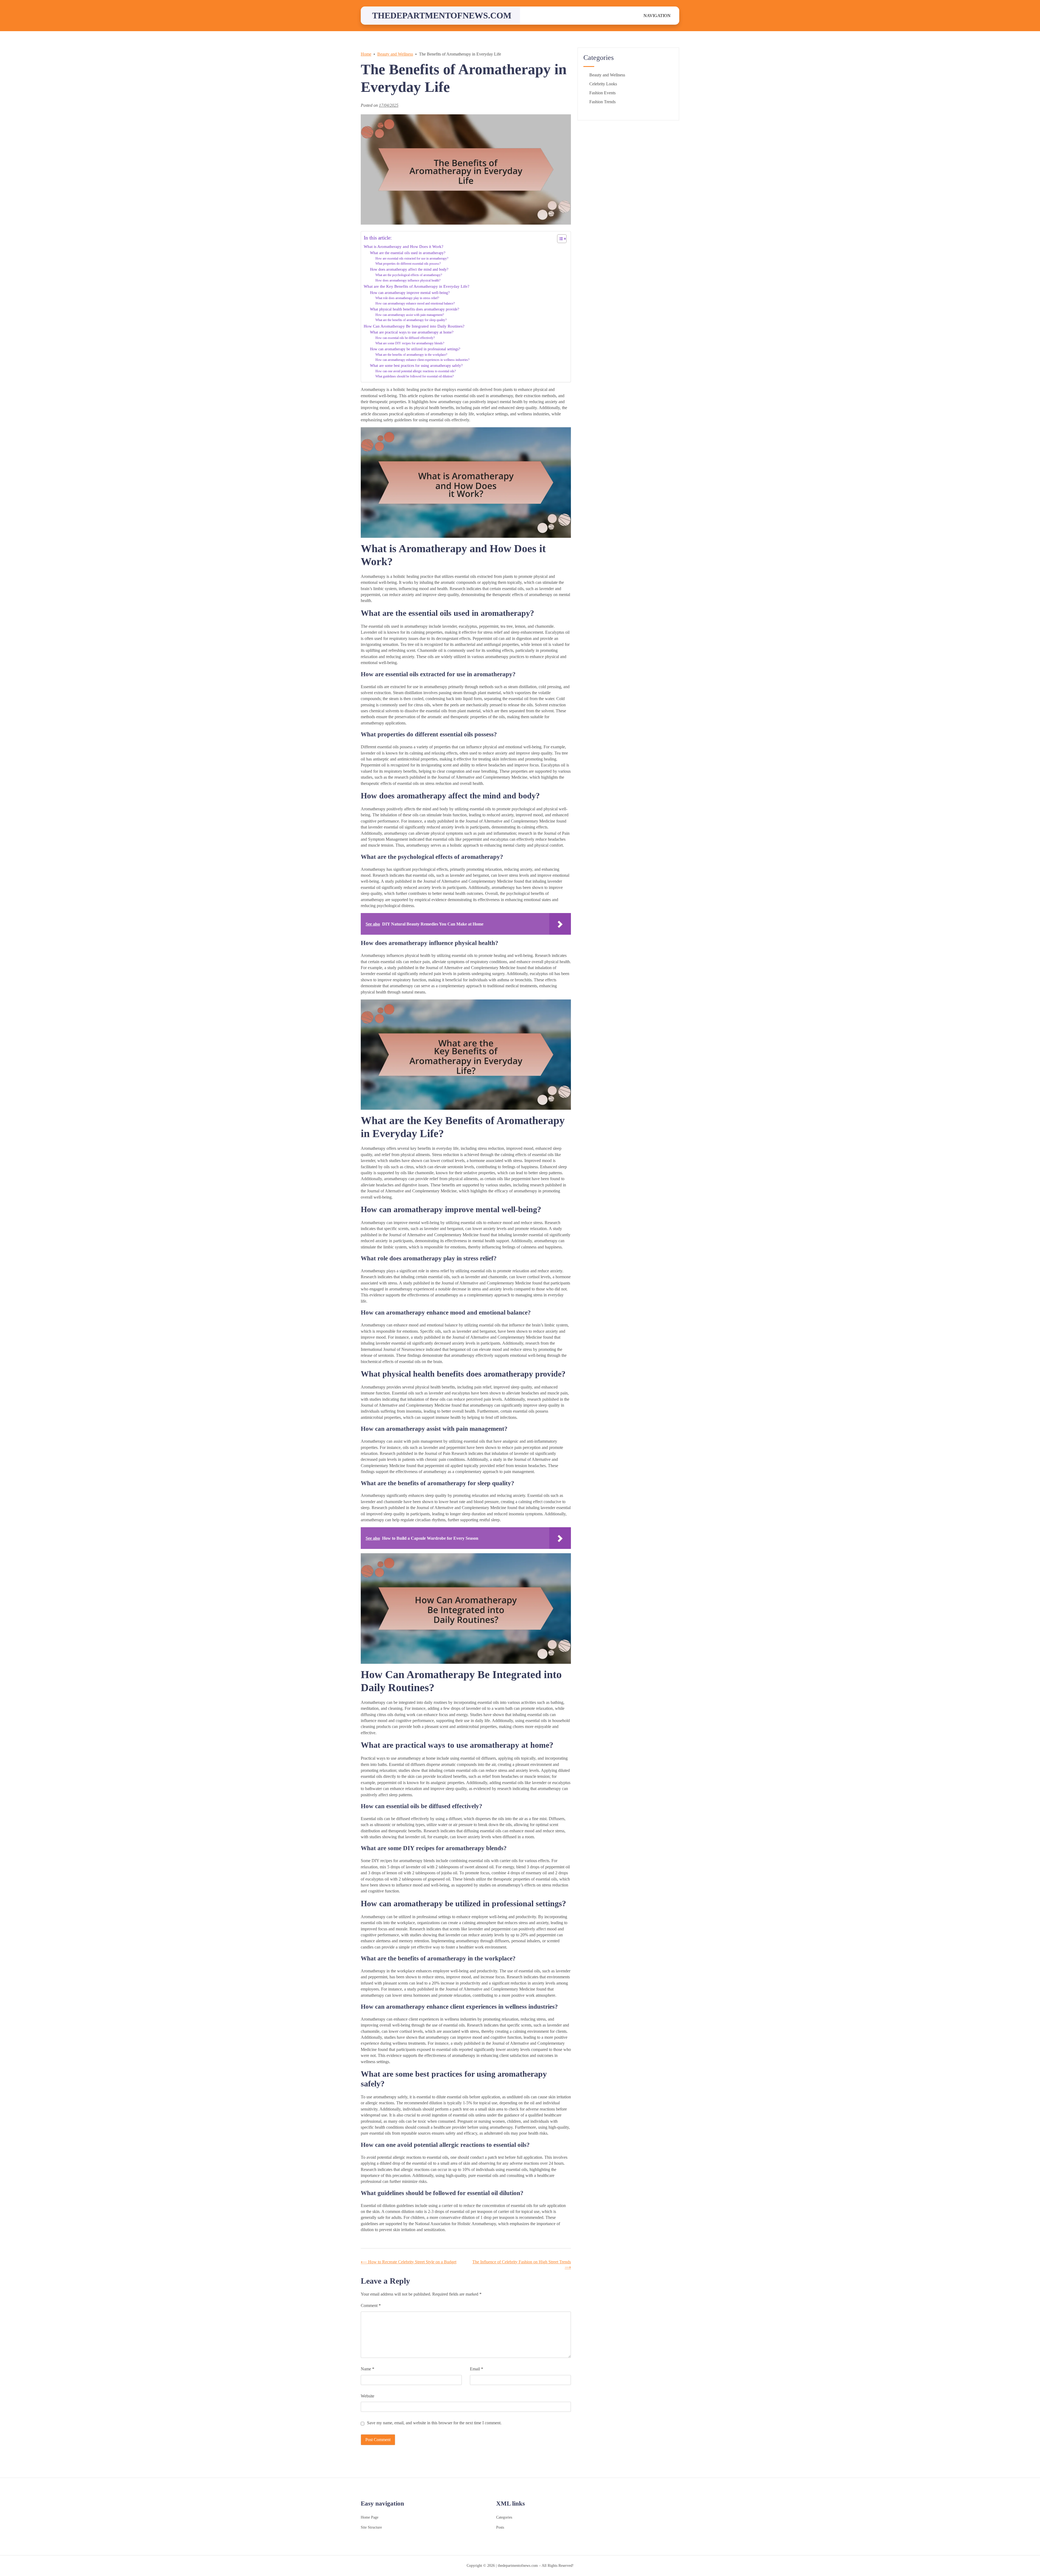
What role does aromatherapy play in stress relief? (407, 298)
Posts (500, 2527)
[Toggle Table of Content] (559, 239)
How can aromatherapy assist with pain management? (410, 315)
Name (368, 2369)
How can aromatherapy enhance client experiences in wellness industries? (422, 360)
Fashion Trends (602, 102)
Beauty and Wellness (607, 75)
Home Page (370, 2517)
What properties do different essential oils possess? (408, 264)
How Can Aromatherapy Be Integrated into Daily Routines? (414, 326)
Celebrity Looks (603, 84)
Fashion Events (602, 93)
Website (368, 2396)
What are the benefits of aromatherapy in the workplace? (411, 355)
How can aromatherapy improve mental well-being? (410, 293)
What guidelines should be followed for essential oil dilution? (415, 376)
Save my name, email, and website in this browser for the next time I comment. (434, 2423)
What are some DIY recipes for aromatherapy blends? (410, 343)
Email (477, 2369)
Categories (504, 2517)
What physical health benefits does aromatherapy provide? (415, 309)
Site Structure (371, 2527)
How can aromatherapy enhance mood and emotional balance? (415, 303)
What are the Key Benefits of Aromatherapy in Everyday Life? (417, 286)
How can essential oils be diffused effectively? (405, 338)
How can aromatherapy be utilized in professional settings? (415, 349)
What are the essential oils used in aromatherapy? (408, 253)
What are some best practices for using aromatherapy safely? (416, 366)
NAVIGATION (657, 16)
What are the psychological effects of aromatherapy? (409, 275)
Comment (371, 2305)
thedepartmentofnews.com (442, 15)
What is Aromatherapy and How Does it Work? (404, 246)
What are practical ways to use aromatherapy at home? (412, 332)
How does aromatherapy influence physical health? (408, 280)
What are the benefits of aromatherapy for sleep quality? (411, 320)
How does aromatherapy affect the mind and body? (409, 269)
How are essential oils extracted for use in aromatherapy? (412, 258)
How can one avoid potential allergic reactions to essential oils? (416, 371)
